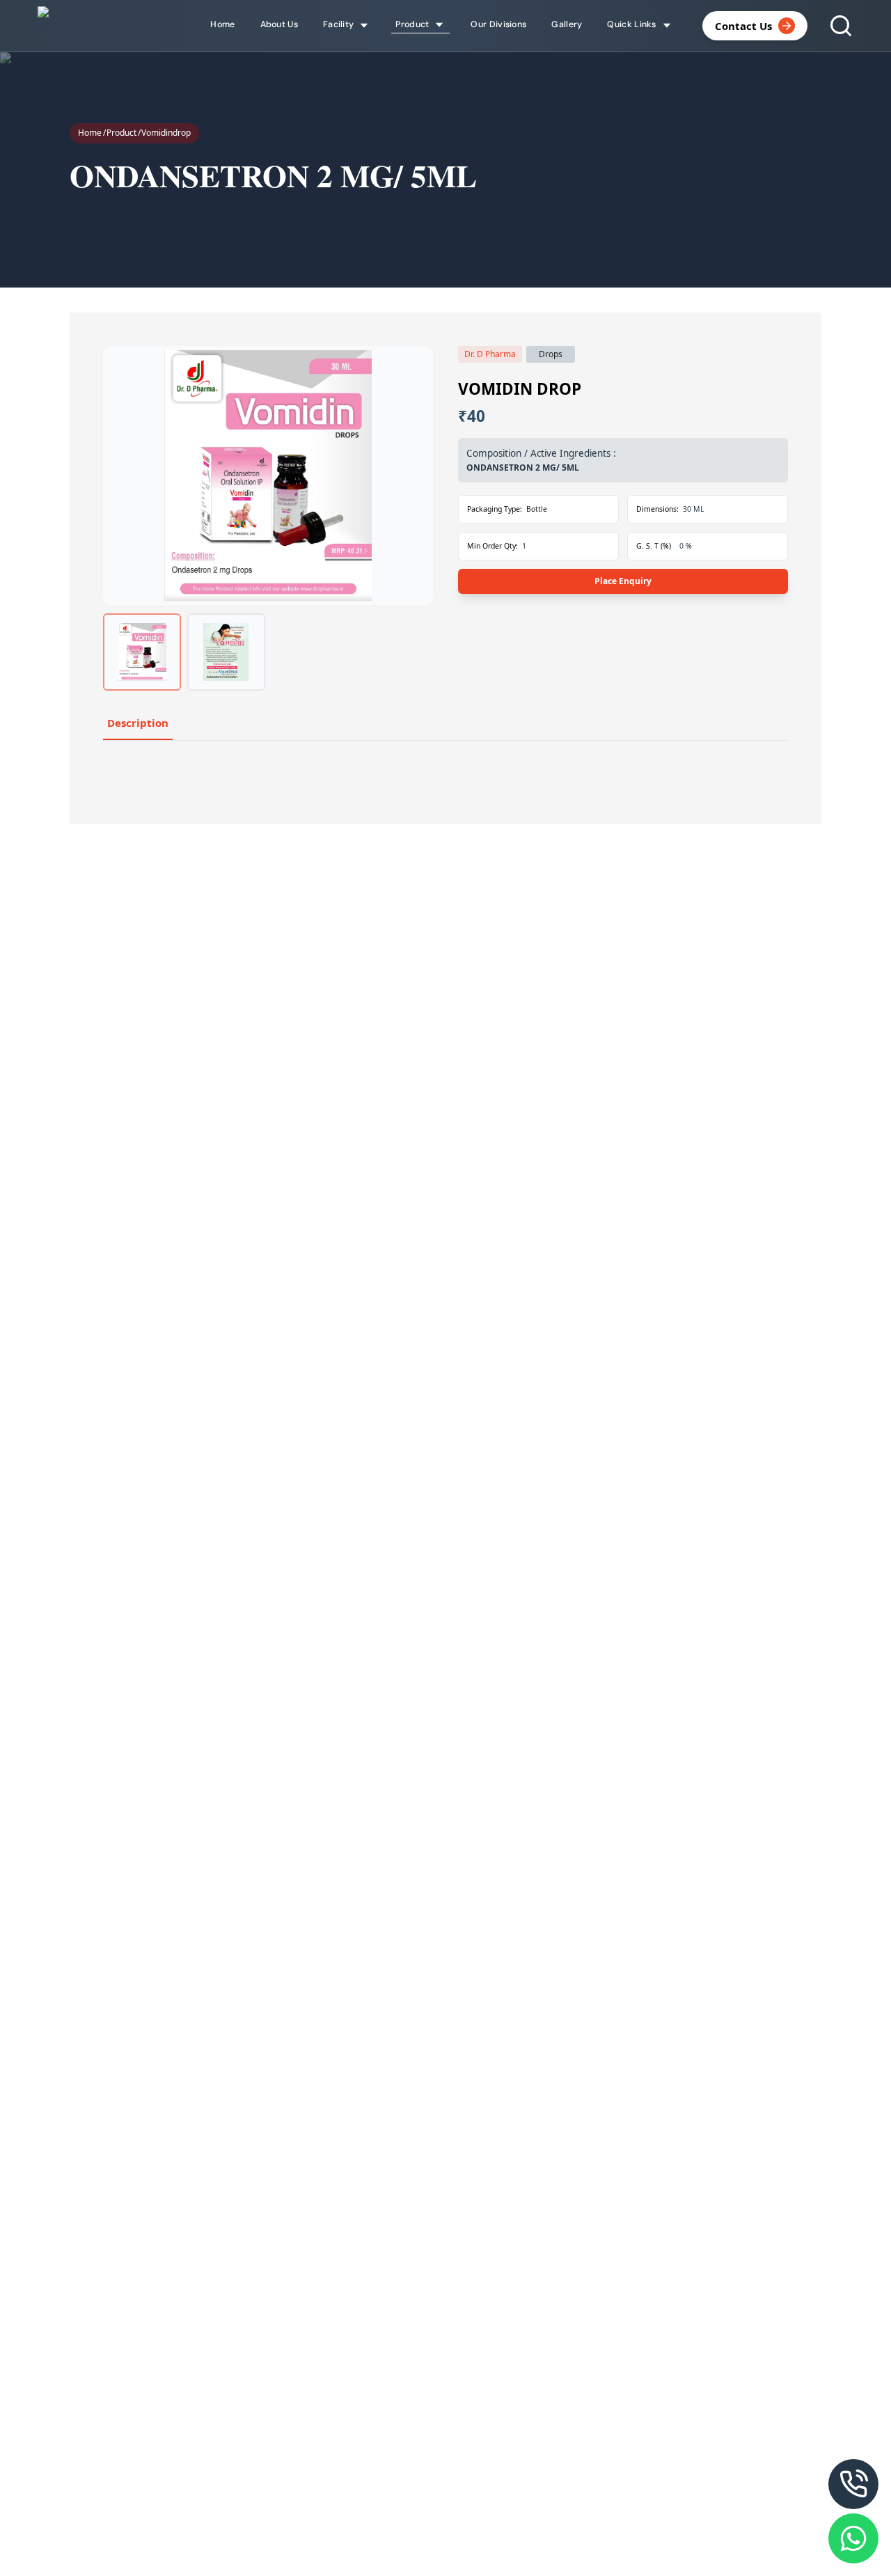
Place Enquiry (623, 581)
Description (138, 723)
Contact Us (743, 26)
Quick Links (631, 24)
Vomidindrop (166, 133)
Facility (338, 24)
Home (90, 133)
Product (121, 133)
